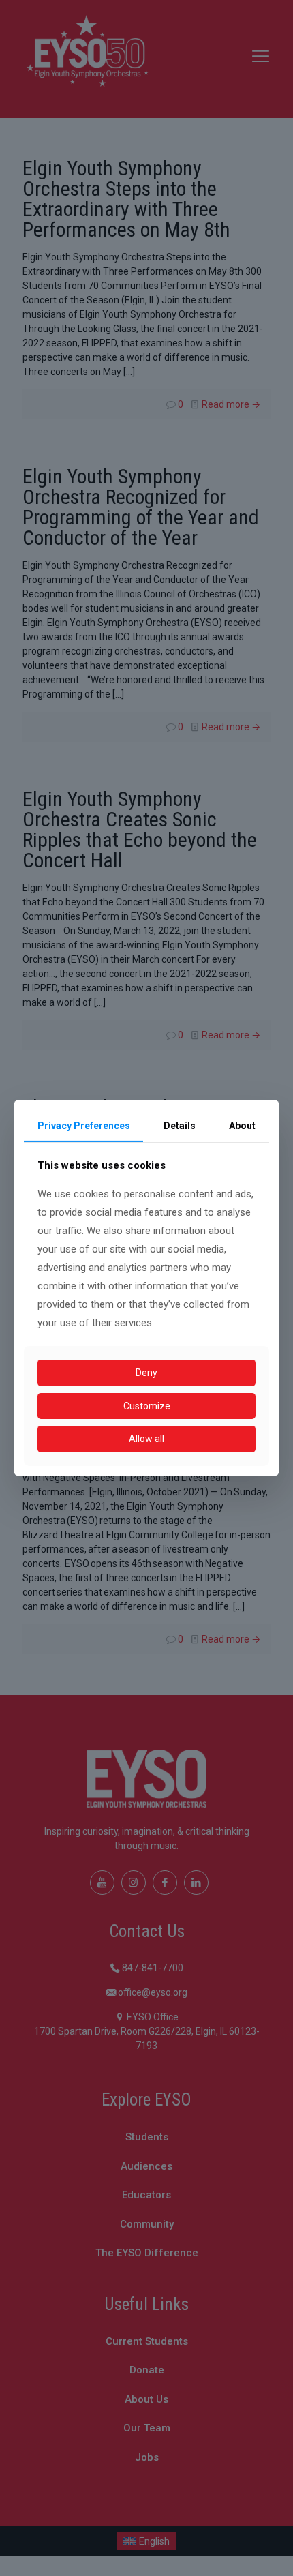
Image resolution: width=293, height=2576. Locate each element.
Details (180, 1126)
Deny (146, 1373)
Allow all (146, 1439)
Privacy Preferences (84, 1126)
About (242, 1126)
